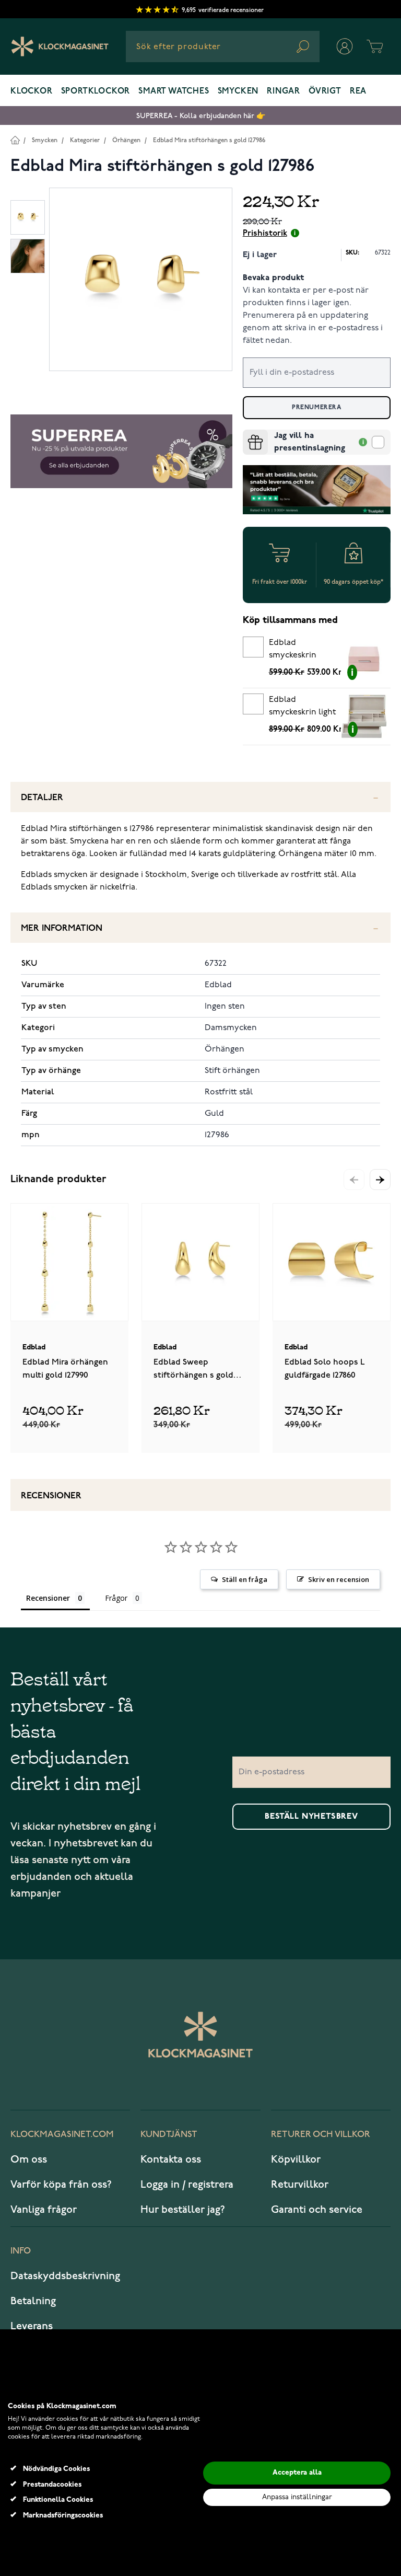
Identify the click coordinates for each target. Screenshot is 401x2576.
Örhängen (126, 140)
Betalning (33, 2301)
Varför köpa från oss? (61, 2185)
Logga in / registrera (187, 2185)
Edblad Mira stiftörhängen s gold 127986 (209, 140)
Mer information (62, 928)
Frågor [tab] (116, 1598)
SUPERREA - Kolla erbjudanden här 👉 (201, 116)
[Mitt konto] (345, 47)
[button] (380, 1180)
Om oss (29, 2159)
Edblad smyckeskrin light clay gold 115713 (302, 708)
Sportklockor (96, 91)
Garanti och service (317, 2210)
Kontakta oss (171, 2159)
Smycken (238, 91)
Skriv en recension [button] (339, 1579)
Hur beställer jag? (183, 2210)
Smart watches (174, 91)
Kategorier (85, 140)
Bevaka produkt (273, 278)
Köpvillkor (296, 2159)
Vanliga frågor (44, 2210)
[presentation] (247, 434)
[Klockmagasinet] (60, 47)
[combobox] (223, 47)
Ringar (284, 91)
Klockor (32, 91)
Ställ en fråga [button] (245, 1579)
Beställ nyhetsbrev (311, 1817)
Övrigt (325, 91)
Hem (15, 140)
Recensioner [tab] (48, 1598)
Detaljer (42, 798)
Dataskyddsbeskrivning (65, 2276)
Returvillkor (300, 2185)
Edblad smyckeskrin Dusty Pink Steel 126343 (300, 651)
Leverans (32, 2326)
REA (358, 91)
